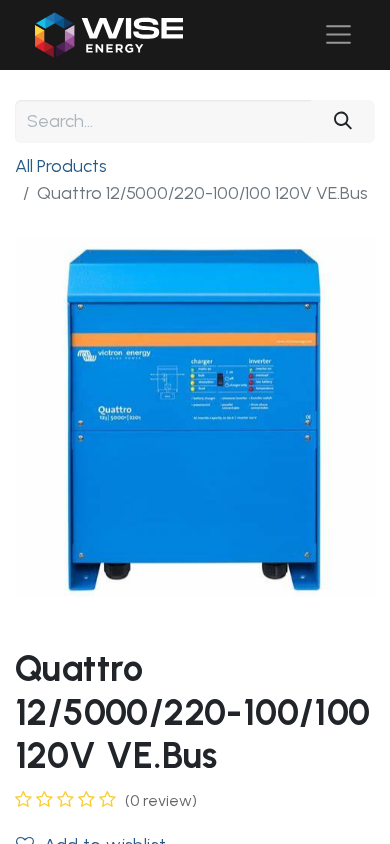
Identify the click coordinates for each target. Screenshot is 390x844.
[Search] (343, 121)
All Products (61, 166)
